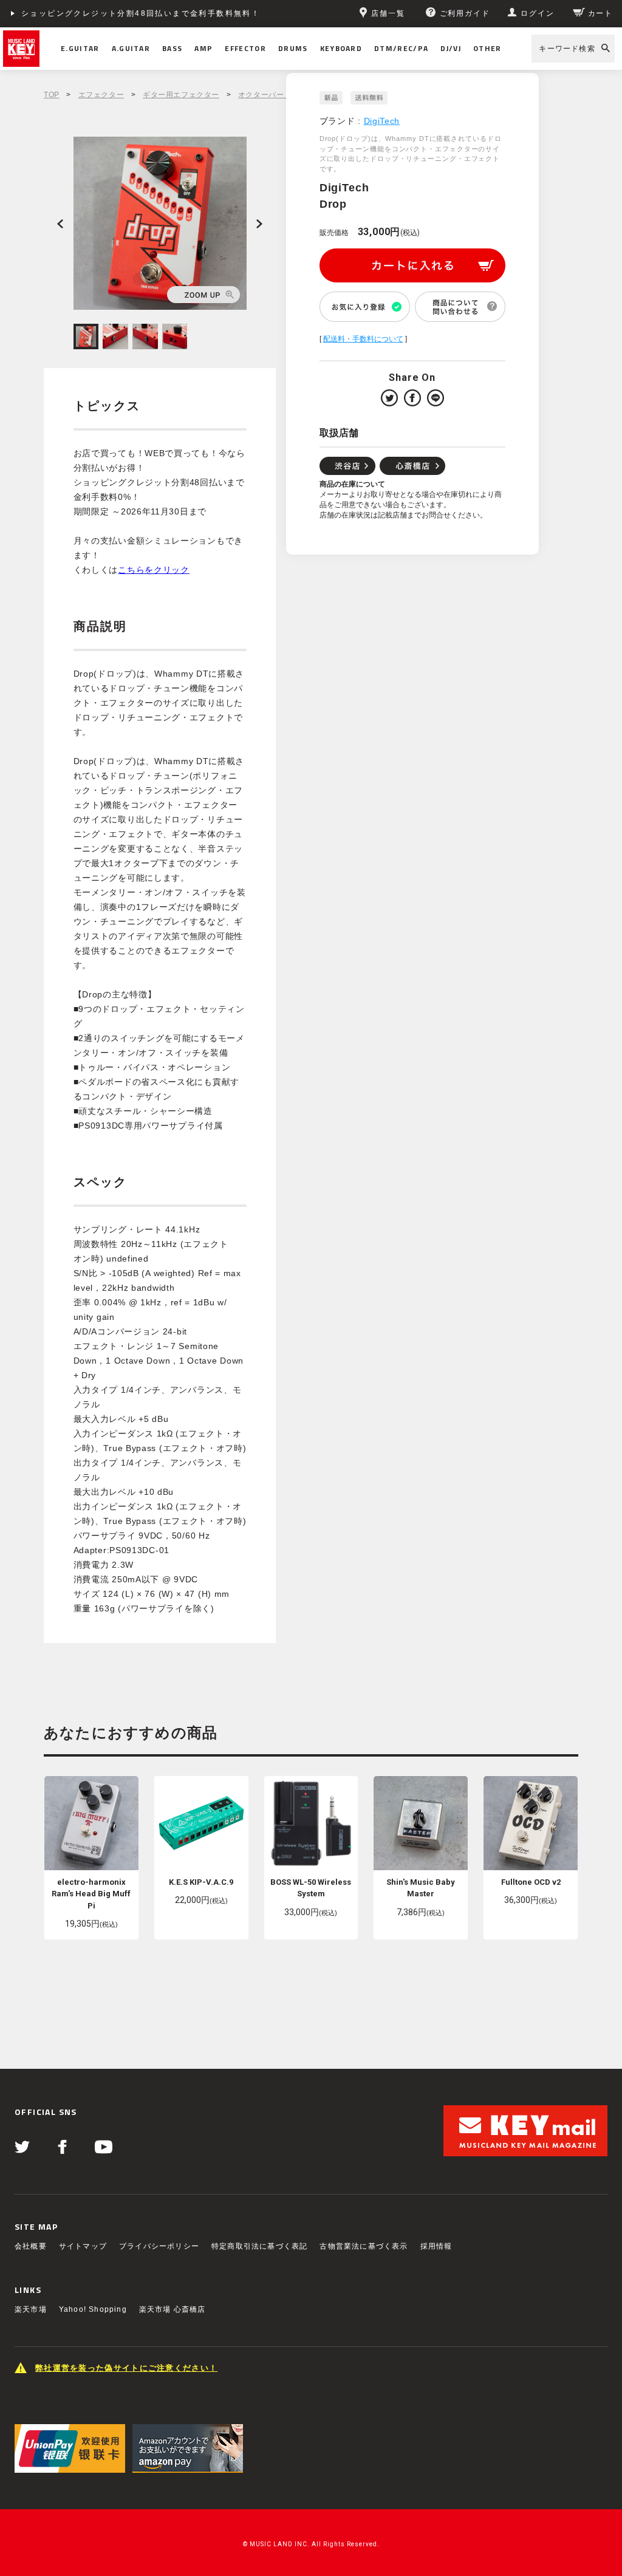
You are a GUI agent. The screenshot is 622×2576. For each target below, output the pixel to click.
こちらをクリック (154, 570)
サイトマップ (83, 2246)
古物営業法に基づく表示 (364, 2246)
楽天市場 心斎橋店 (173, 2309)
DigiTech (382, 121)
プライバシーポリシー (159, 2246)
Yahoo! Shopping (93, 2309)
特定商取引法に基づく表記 (259, 2246)
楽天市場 (31, 2309)
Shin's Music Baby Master (421, 1888)
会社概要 (31, 2246)
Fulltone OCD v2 (531, 1882)
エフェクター (101, 95)
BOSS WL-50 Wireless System (311, 1888)
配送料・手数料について (363, 339)
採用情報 (436, 2246)
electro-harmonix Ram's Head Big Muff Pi (91, 1894)
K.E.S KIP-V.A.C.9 (201, 1882)
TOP (52, 95)
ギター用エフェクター (181, 95)
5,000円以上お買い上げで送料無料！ (96, 13)
